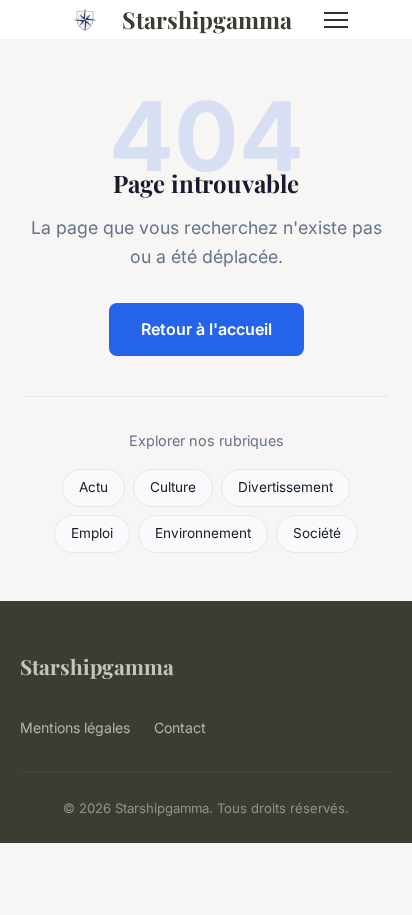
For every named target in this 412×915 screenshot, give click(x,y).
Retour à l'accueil (206, 329)
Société (317, 533)
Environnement (203, 533)
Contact (180, 727)
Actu (93, 487)
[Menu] (336, 20)
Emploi (92, 533)
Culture (173, 487)
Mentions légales (75, 727)
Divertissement (285, 487)
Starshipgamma (207, 19)
